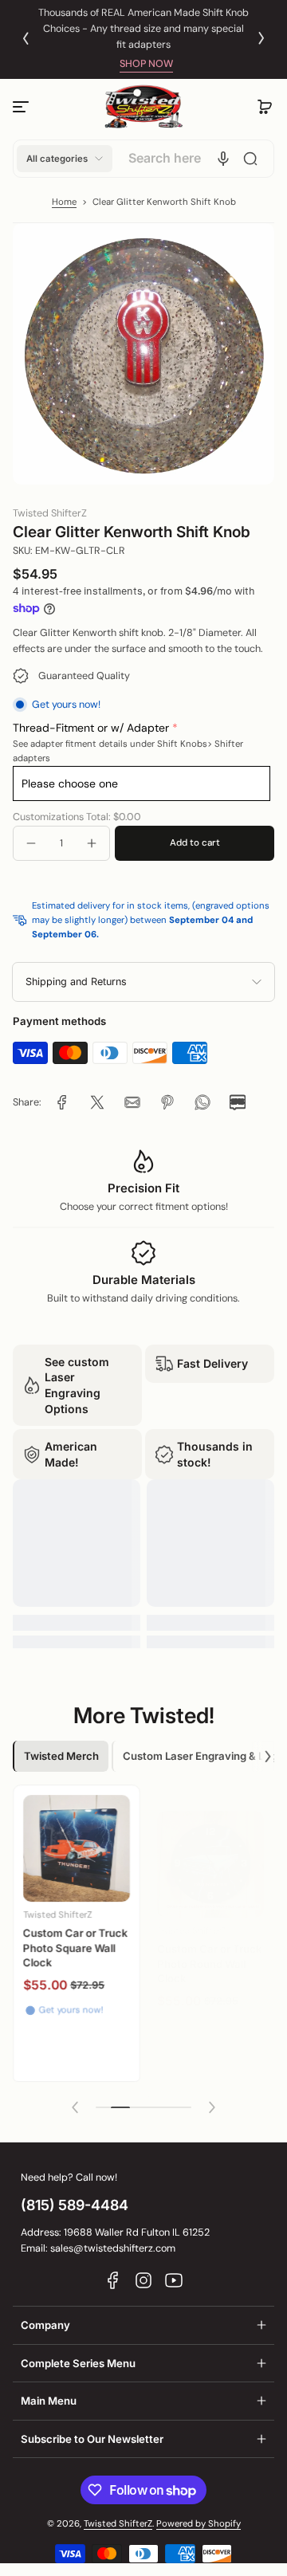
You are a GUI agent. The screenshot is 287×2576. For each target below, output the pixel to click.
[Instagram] (143, 2280)
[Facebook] (113, 2280)
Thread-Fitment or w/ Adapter (91, 728)
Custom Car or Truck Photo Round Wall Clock (210, 1950)
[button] (265, 107)
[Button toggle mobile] (22, 107)
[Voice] (223, 159)
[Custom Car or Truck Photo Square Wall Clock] (77, 1848)
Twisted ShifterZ (118, 2524)
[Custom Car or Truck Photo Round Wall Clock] (210, 1851)
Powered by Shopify (199, 2524)
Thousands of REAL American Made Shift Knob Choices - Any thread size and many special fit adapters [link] (143, 29)
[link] (62, 1102)
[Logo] (143, 107)
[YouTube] (174, 2280)
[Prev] (26, 38)
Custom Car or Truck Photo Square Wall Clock (76, 1948)
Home (64, 202)
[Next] (261, 38)
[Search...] (250, 159)
